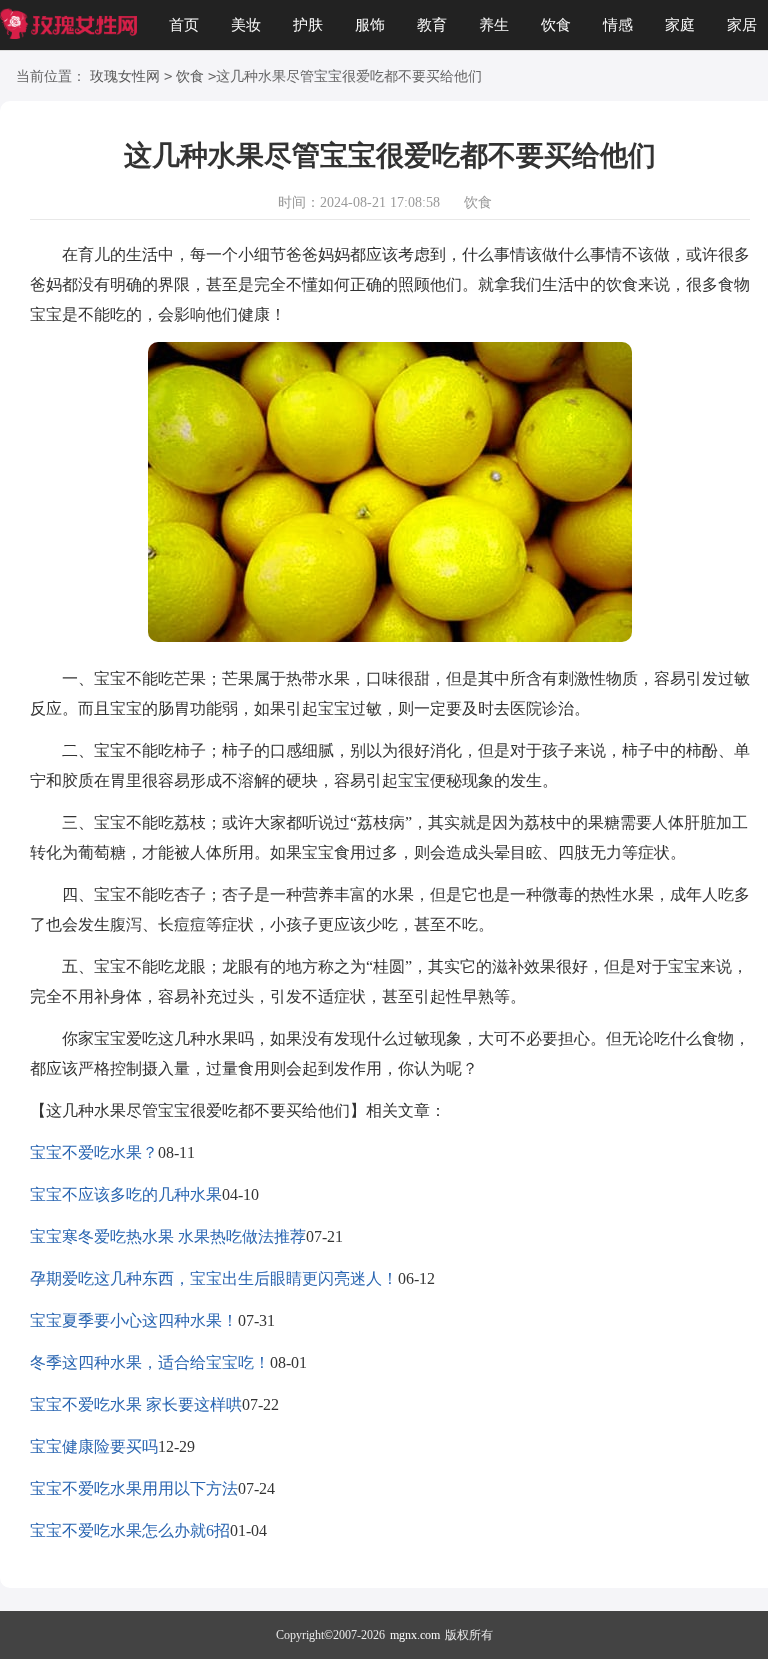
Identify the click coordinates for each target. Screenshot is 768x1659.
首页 (184, 25)
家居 (742, 25)
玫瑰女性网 (125, 76)
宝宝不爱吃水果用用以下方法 (134, 1488)
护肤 (308, 25)
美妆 (246, 25)
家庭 (680, 25)
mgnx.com (415, 1635)
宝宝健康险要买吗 (94, 1446)
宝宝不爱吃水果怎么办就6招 (130, 1530)
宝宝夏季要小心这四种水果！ (134, 1320)
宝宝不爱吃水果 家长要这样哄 (136, 1404)
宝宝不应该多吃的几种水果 (126, 1194)
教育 (432, 25)
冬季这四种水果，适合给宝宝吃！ (150, 1362)
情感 (618, 25)
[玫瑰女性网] (68, 25)
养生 (494, 25)
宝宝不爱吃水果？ (94, 1152)
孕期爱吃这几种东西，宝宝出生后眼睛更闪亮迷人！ (214, 1278)
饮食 (556, 25)
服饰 (370, 25)
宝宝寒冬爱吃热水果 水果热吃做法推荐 (168, 1236)
